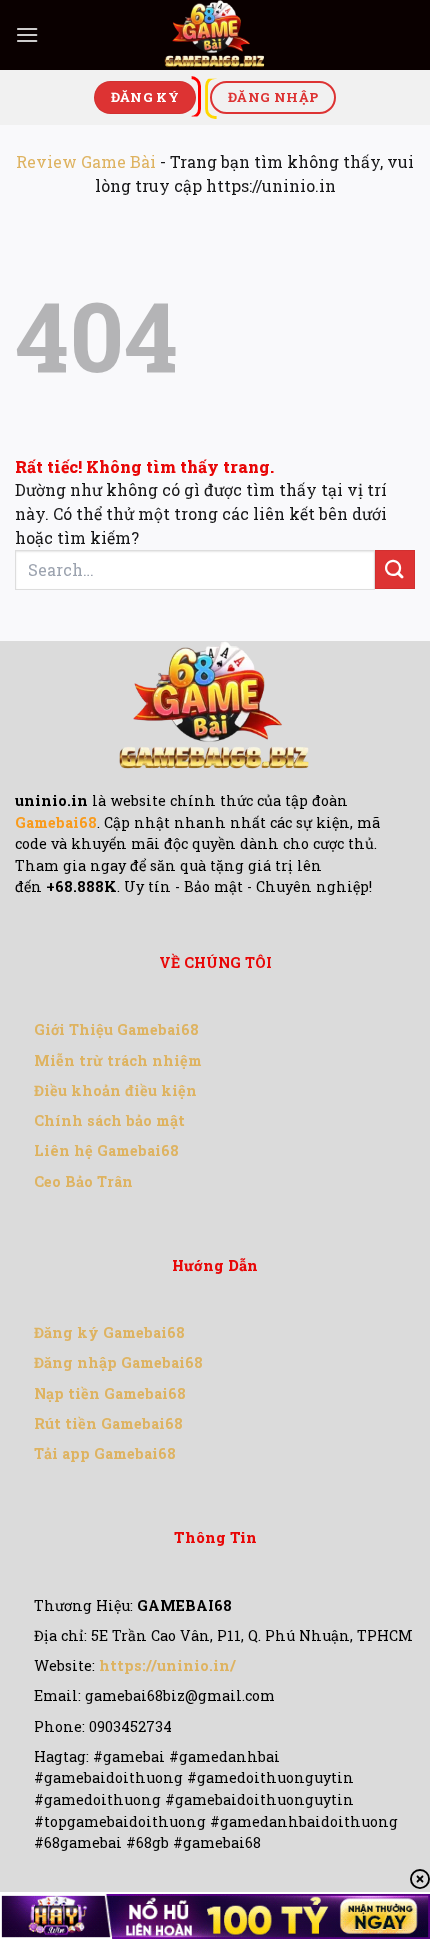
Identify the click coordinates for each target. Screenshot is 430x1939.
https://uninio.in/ (167, 1665)
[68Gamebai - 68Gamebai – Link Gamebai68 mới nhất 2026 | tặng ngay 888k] (215, 35)
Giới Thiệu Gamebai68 (116, 1029)
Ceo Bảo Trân (83, 1181)
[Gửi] (395, 569)
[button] (27, 34)
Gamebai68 (56, 822)
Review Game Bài (86, 161)
